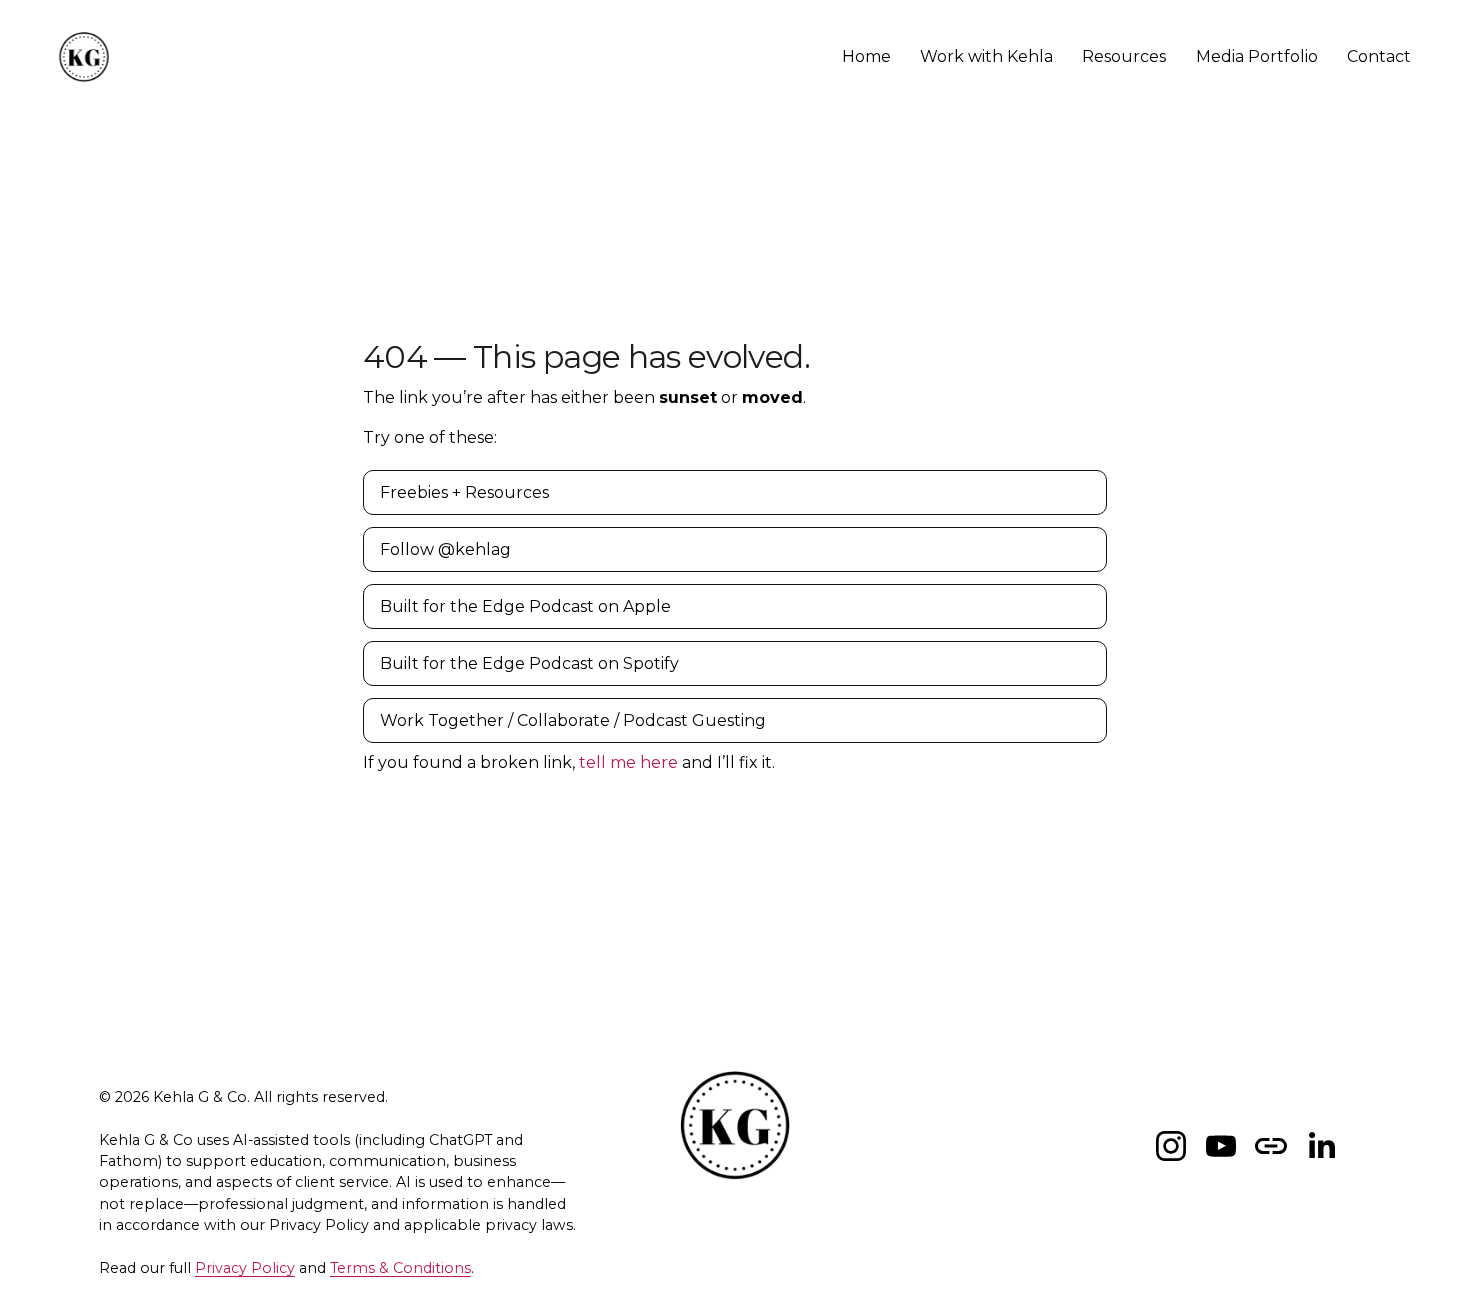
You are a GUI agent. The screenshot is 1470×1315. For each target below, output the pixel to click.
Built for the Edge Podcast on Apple (525, 606)
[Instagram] (1171, 1146)
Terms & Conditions (400, 1268)
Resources (1124, 56)
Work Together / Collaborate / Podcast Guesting (573, 720)
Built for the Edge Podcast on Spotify (529, 663)
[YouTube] (1221, 1146)
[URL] (1271, 1146)
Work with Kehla (986, 56)
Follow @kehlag (445, 549)
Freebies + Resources (464, 492)
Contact (1379, 56)
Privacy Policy (245, 1268)
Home (866, 56)
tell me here (628, 762)
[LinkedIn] (1321, 1146)
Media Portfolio (1257, 56)
